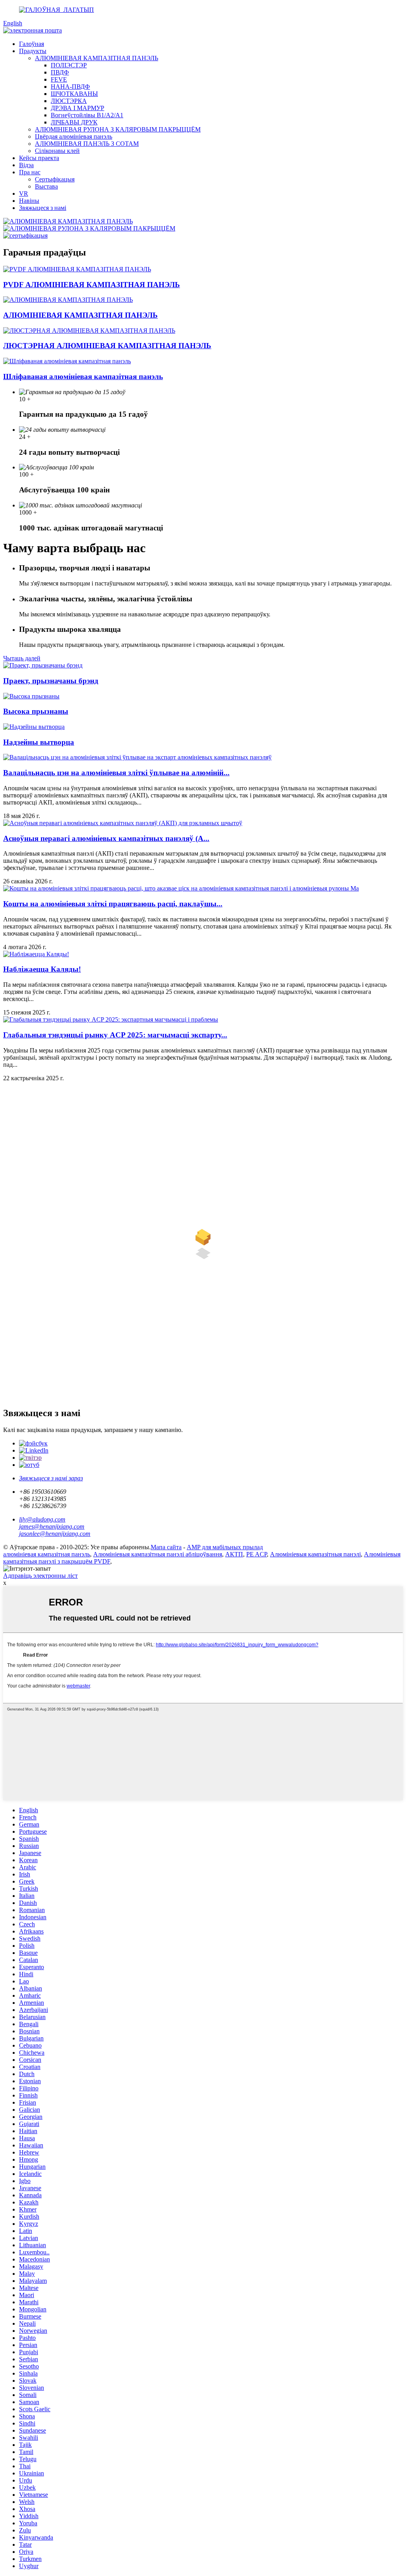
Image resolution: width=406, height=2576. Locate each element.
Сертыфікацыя (55, 179)
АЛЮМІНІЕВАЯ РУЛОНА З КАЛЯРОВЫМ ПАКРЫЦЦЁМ (118, 129)
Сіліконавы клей (57, 151)
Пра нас (30, 172)
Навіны (29, 201)
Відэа (26, 165)
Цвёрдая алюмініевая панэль (74, 136)
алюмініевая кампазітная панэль (47, 1554)
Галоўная (32, 44)
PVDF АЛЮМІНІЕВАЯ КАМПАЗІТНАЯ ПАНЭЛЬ (92, 285)
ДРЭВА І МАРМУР (78, 108)
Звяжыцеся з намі (43, 208)
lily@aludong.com (42, 1519)
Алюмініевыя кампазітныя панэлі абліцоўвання (158, 1554)
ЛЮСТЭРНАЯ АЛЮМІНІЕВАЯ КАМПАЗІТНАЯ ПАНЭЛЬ (107, 346)
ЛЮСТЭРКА (69, 101)
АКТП (234, 1554)
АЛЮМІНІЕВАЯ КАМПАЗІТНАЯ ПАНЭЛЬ (97, 58)
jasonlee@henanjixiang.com (55, 1534)
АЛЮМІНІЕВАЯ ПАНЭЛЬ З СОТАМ (87, 144)
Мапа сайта (166, 1547)
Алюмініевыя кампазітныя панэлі (315, 1554)
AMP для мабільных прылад (225, 1547)
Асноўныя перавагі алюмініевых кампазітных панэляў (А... (106, 838)
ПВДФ (60, 72)
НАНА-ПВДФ (70, 87)
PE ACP (257, 1554)
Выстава (46, 186)
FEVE (59, 79)
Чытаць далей (22, 658)
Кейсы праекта (39, 158)
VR (24, 194)
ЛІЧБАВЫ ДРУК (74, 122)
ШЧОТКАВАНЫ (74, 94)
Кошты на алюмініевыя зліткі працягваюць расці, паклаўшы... (113, 904)
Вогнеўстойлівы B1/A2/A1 (87, 115)
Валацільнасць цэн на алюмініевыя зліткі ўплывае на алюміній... (116, 773)
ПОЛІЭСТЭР (69, 65)
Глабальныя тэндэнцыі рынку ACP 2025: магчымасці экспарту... (115, 1035)
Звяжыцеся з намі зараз (51, 1478)
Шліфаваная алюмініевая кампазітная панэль (83, 377)
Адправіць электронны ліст (40, 1576)
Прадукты (33, 51)
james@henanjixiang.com (52, 1526)
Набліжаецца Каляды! (42, 969)
